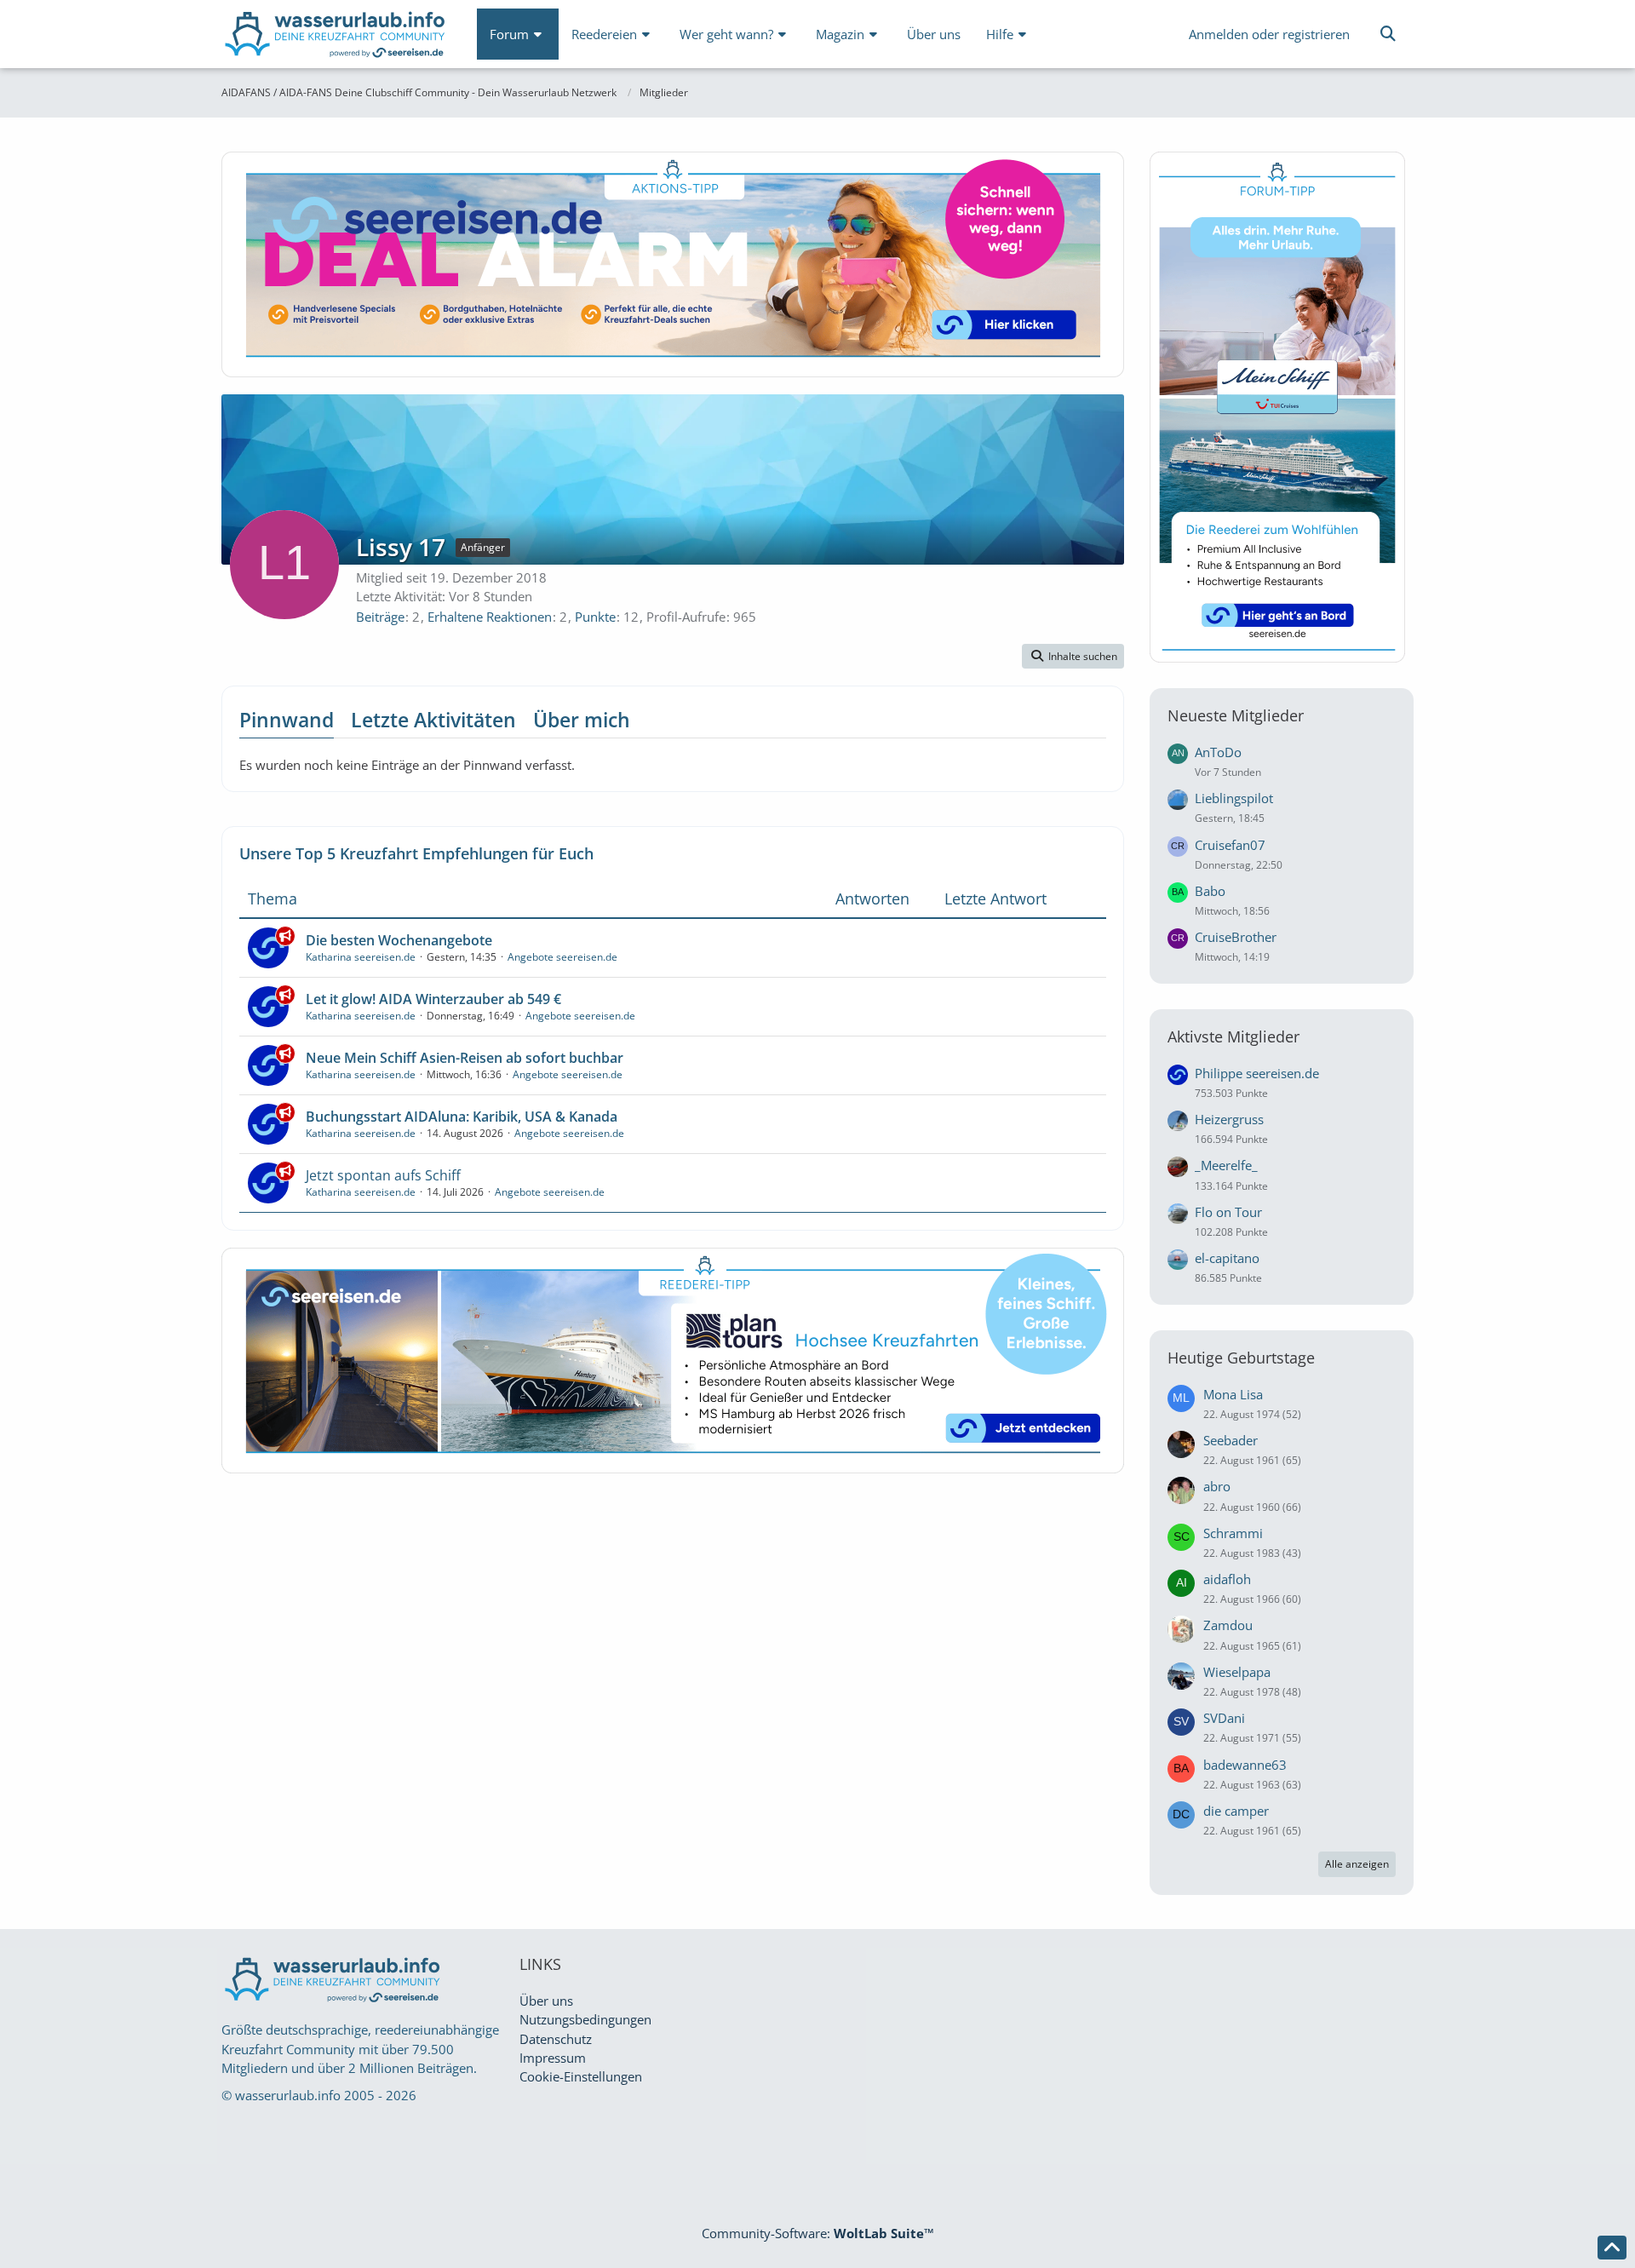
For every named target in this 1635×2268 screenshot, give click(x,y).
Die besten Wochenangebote (399, 940)
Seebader (1231, 1440)
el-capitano (1227, 1258)
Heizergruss (1229, 1119)
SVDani (1224, 1718)
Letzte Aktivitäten (433, 720)
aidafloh (1227, 1579)
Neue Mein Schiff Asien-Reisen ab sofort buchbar (465, 1058)
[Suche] (1388, 34)
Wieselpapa (1237, 1672)
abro (1217, 1486)
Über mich (582, 720)
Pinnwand (287, 720)
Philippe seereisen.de (1257, 1073)
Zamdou (1228, 1625)
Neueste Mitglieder (1236, 715)
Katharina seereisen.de (361, 957)
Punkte (595, 617)
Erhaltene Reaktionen (490, 617)
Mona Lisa (1233, 1394)
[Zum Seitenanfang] (1612, 2248)
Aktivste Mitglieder (1233, 1036)
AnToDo (1218, 752)
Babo (1210, 891)
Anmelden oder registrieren (1269, 34)
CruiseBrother (1236, 937)
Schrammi (1233, 1533)
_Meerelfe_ (1226, 1165)
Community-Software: (818, 2233)
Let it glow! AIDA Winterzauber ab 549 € (433, 999)
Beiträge (380, 617)
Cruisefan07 (1230, 845)
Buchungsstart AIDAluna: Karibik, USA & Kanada (462, 1117)
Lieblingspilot (1234, 798)
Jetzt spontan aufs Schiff (383, 1175)
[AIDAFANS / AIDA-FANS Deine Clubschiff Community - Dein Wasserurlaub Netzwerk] (336, 38)
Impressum (553, 2058)
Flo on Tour (1228, 1212)
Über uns (546, 2001)
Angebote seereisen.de (562, 957)
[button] (1073, 657)
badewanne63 (1245, 1765)
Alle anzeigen (1357, 1864)
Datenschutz (556, 2039)
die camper (1236, 1811)
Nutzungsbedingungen (585, 2019)
